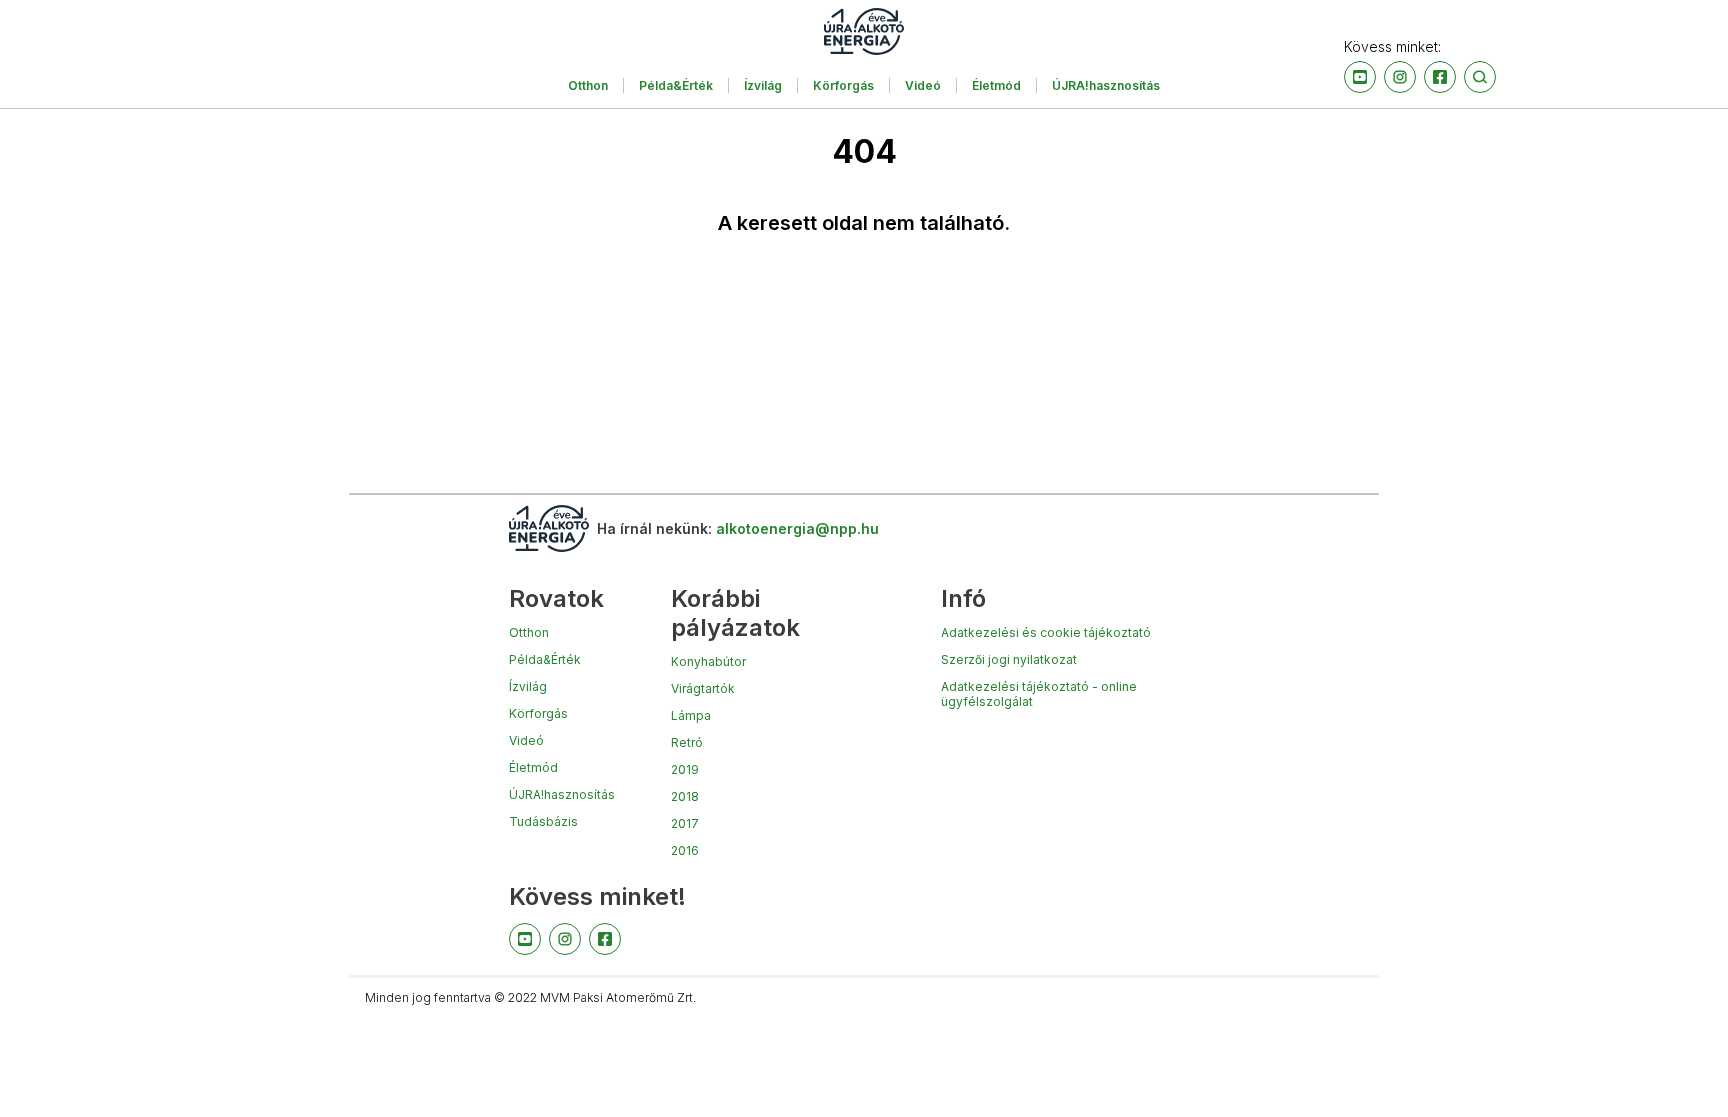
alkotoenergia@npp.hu (797, 528)
